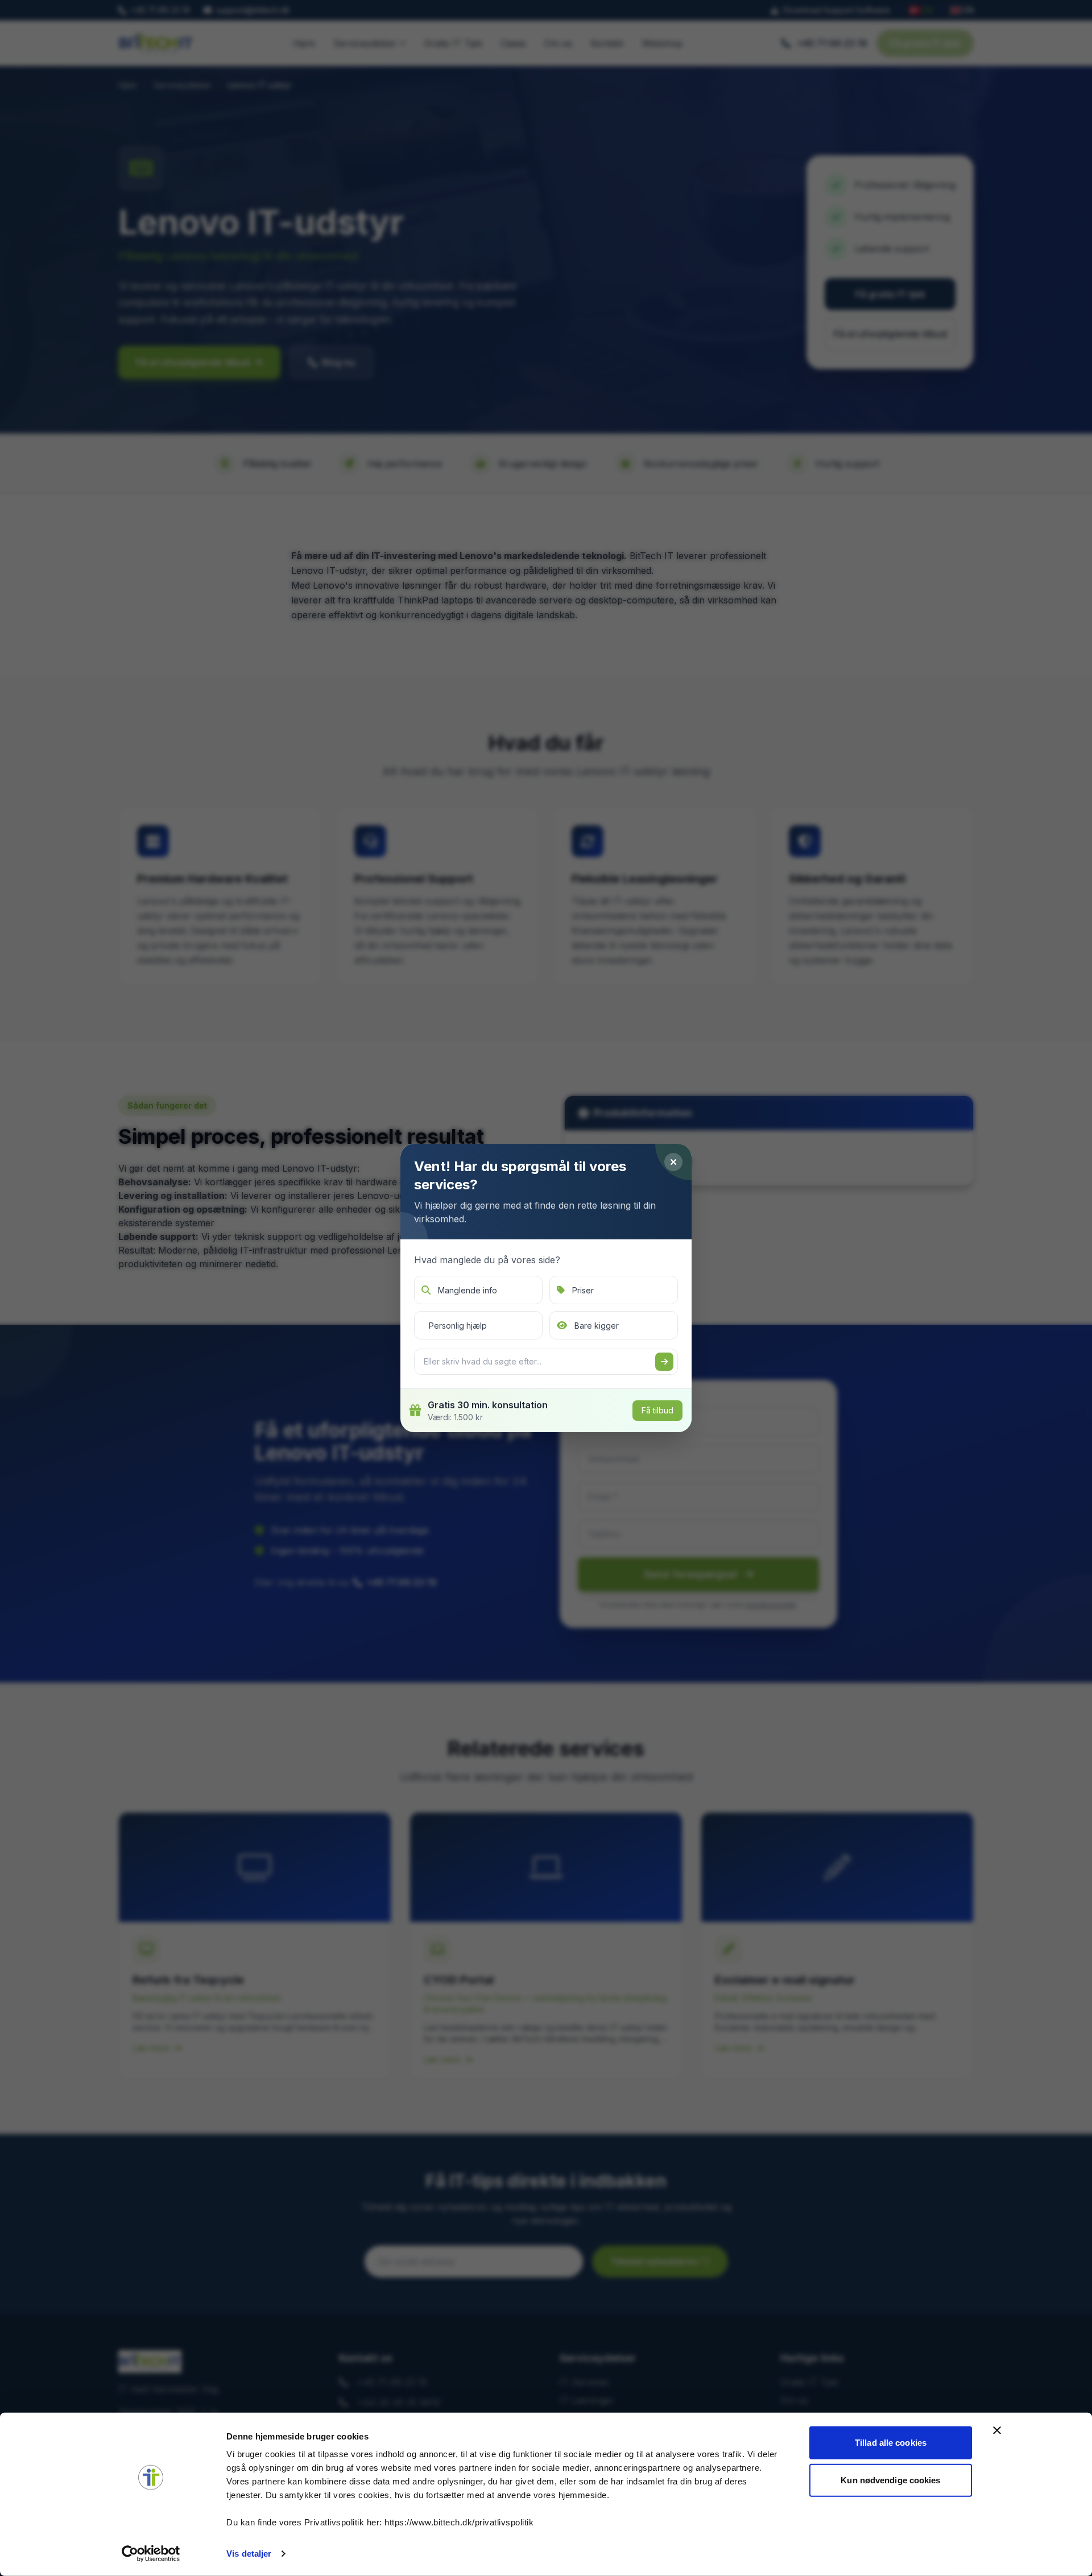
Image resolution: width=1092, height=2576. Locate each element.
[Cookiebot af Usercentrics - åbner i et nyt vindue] (151, 2554)
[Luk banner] (997, 2430)
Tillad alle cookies (891, 2443)
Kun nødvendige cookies (890, 2480)
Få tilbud (657, 1410)
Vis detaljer (249, 2554)
